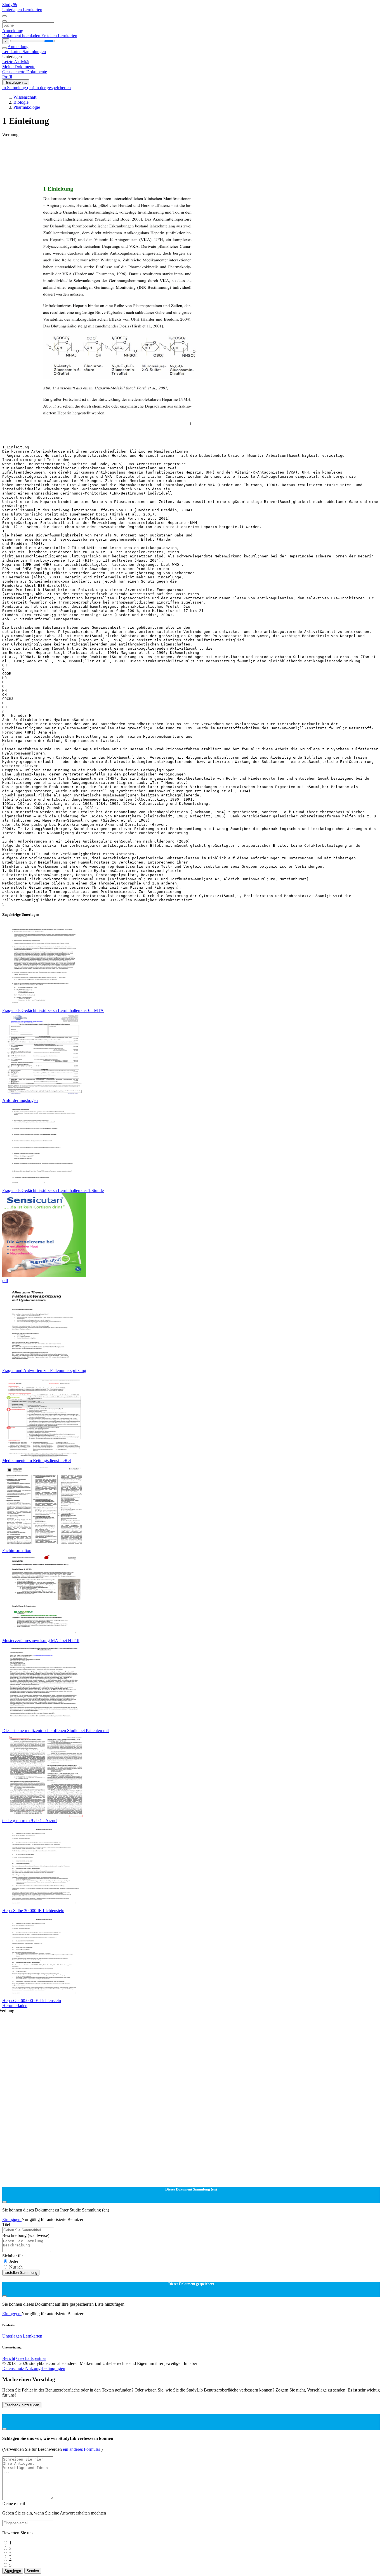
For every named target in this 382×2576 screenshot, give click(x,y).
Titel (6, 2224)
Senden (33, 2571)
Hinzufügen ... (16, 82)
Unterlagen (13, 10)
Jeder (14, 2261)
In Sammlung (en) (19, 88)
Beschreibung (26, 2235)
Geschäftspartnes (31, 2358)
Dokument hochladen (22, 36)
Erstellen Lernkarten (59, 36)
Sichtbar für (13, 2256)
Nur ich (16, 2267)
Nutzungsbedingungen (45, 2368)
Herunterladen (15, 2006)
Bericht (9, 2358)
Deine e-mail (14, 2503)
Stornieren (13, 2571)
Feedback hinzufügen (22, 2405)
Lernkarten (33, 10)
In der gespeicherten (53, 88)
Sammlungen (34, 52)
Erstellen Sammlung (21, 2273)
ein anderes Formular (82, 2449)
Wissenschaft (25, 97)
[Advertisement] (170, 150)
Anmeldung (13, 31)
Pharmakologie (27, 107)
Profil (7, 77)
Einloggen (12, 2219)
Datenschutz (14, 2368)
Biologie (21, 102)
